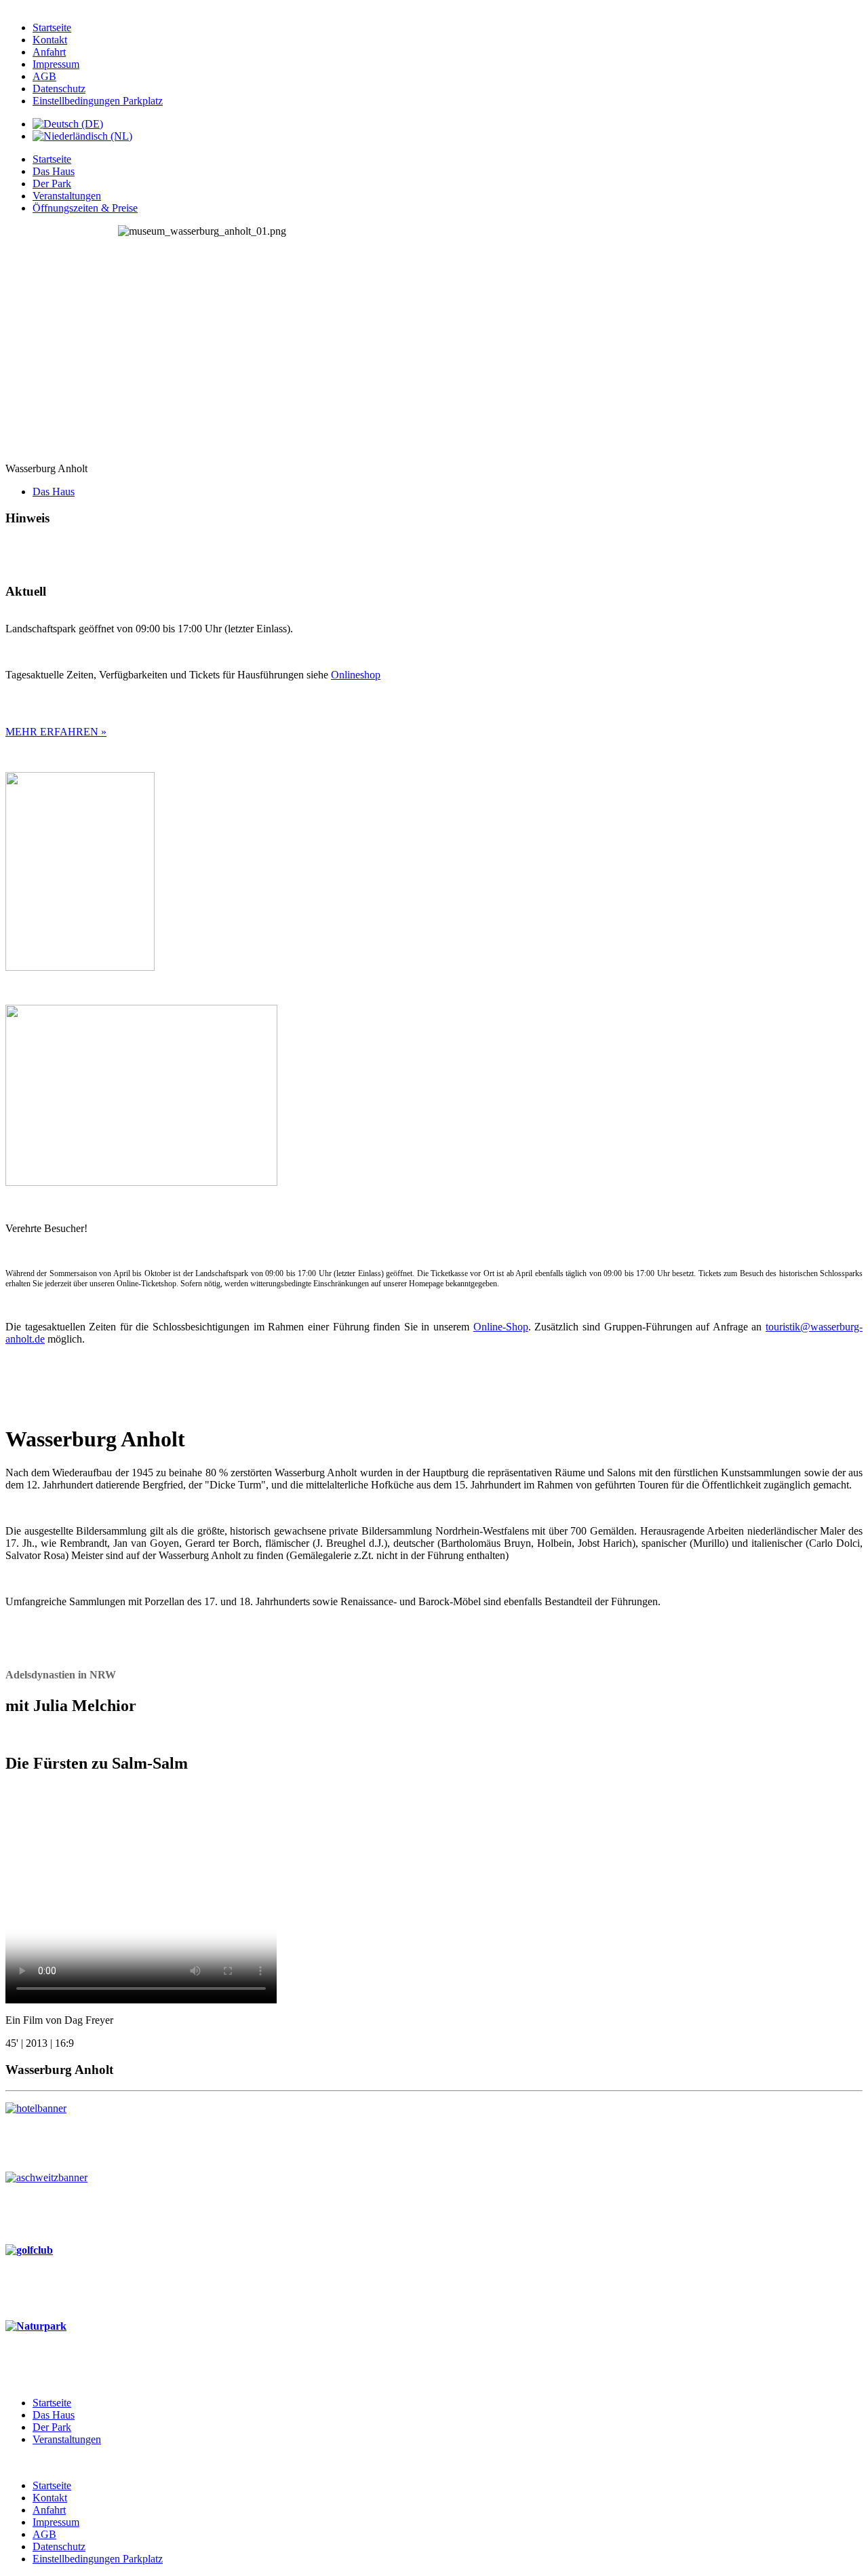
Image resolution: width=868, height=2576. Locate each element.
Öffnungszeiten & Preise (85, 208)
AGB (44, 76)
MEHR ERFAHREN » (56, 732)
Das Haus (54, 171)
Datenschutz (59, 89)
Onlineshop (356, 675)
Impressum (56, 64)
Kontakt (50, 40)
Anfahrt (49, 52)
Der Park (52, 184)
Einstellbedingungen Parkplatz (98, 101)
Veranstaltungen (67, 196)
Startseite (52, 27)
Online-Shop (501, 1327)
